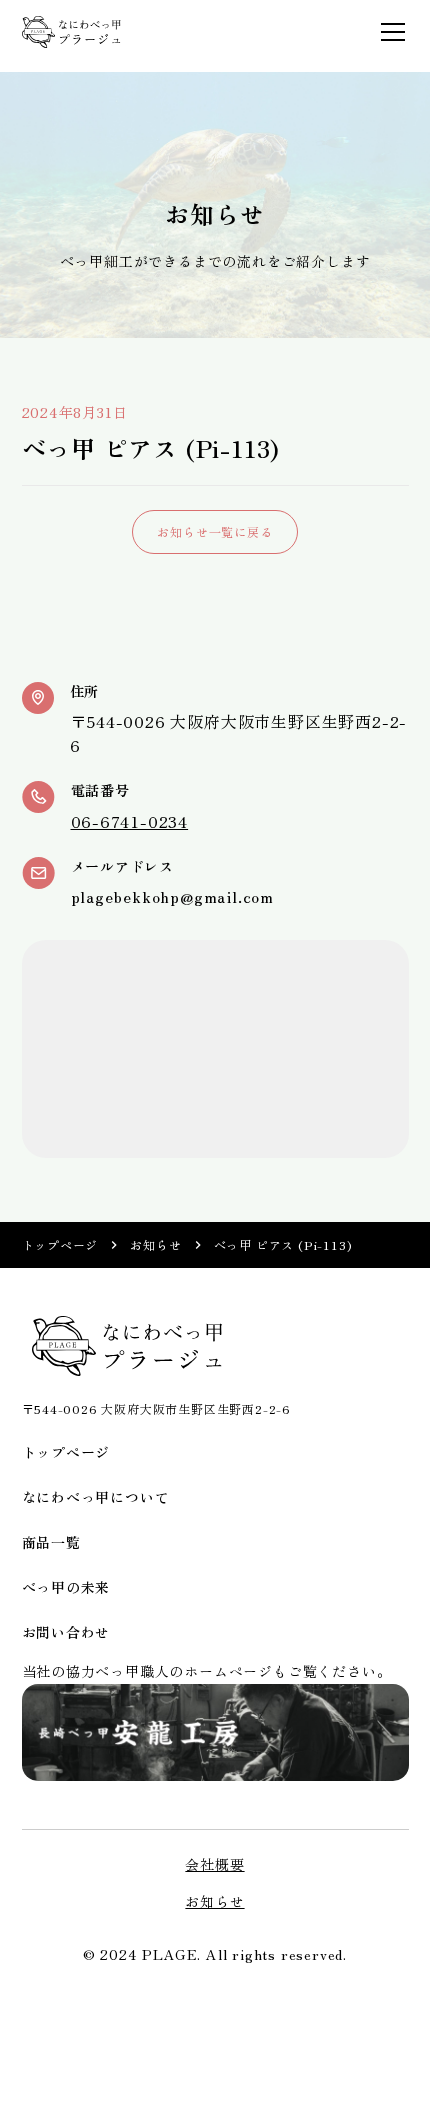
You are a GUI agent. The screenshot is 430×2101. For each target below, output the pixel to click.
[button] (389, 32)
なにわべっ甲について (96, 1497)
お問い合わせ (66, 1632)
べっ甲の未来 (66, 1587)
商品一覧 (51, 1542)
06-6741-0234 (130, 821)
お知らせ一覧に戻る (214, 531)
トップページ (60, 1244)
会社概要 (214, 1864)
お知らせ (155, 1244)
